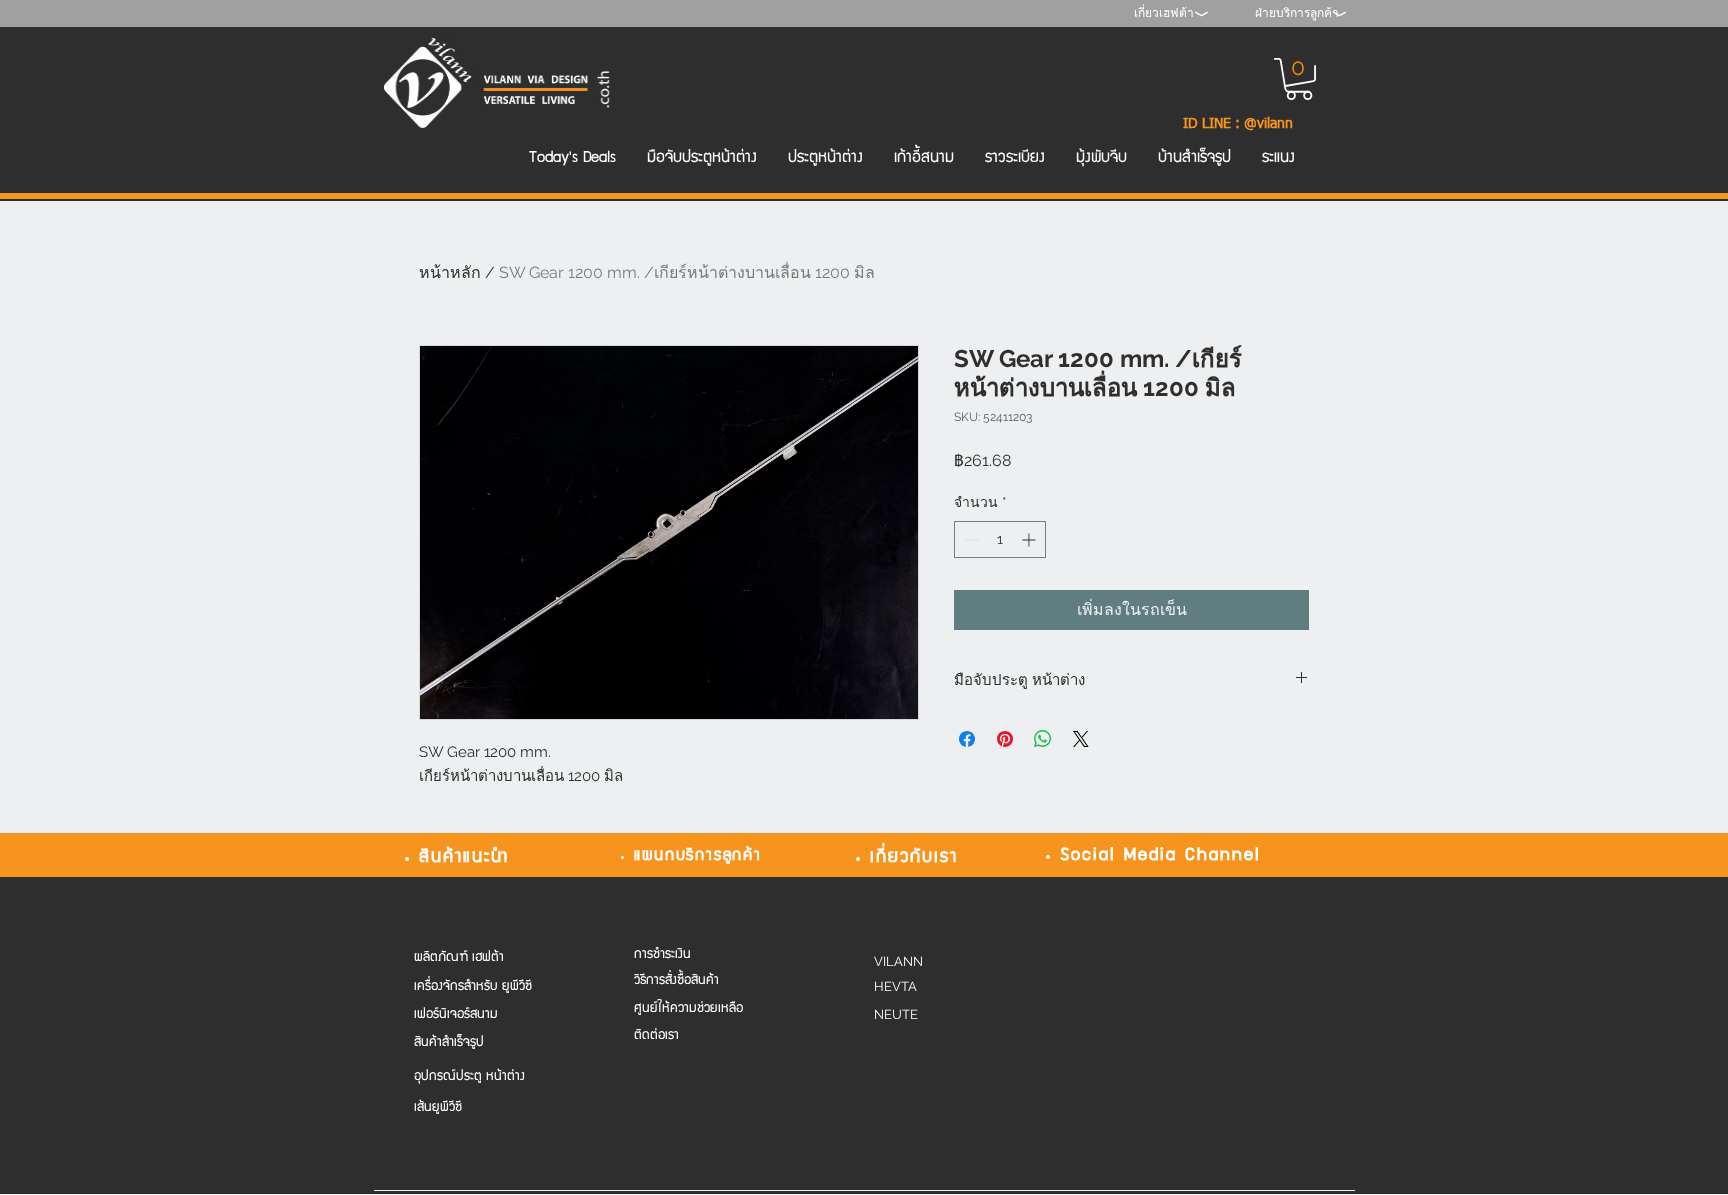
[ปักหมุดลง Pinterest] (1005, 739)
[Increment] (1030, 539)
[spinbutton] (1000, 539)
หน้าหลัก (450, 272)
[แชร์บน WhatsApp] (1043, 739)
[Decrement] (969, 539)
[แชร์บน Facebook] (967, 739)
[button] (1299, 79)
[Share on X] (1081, 739)
